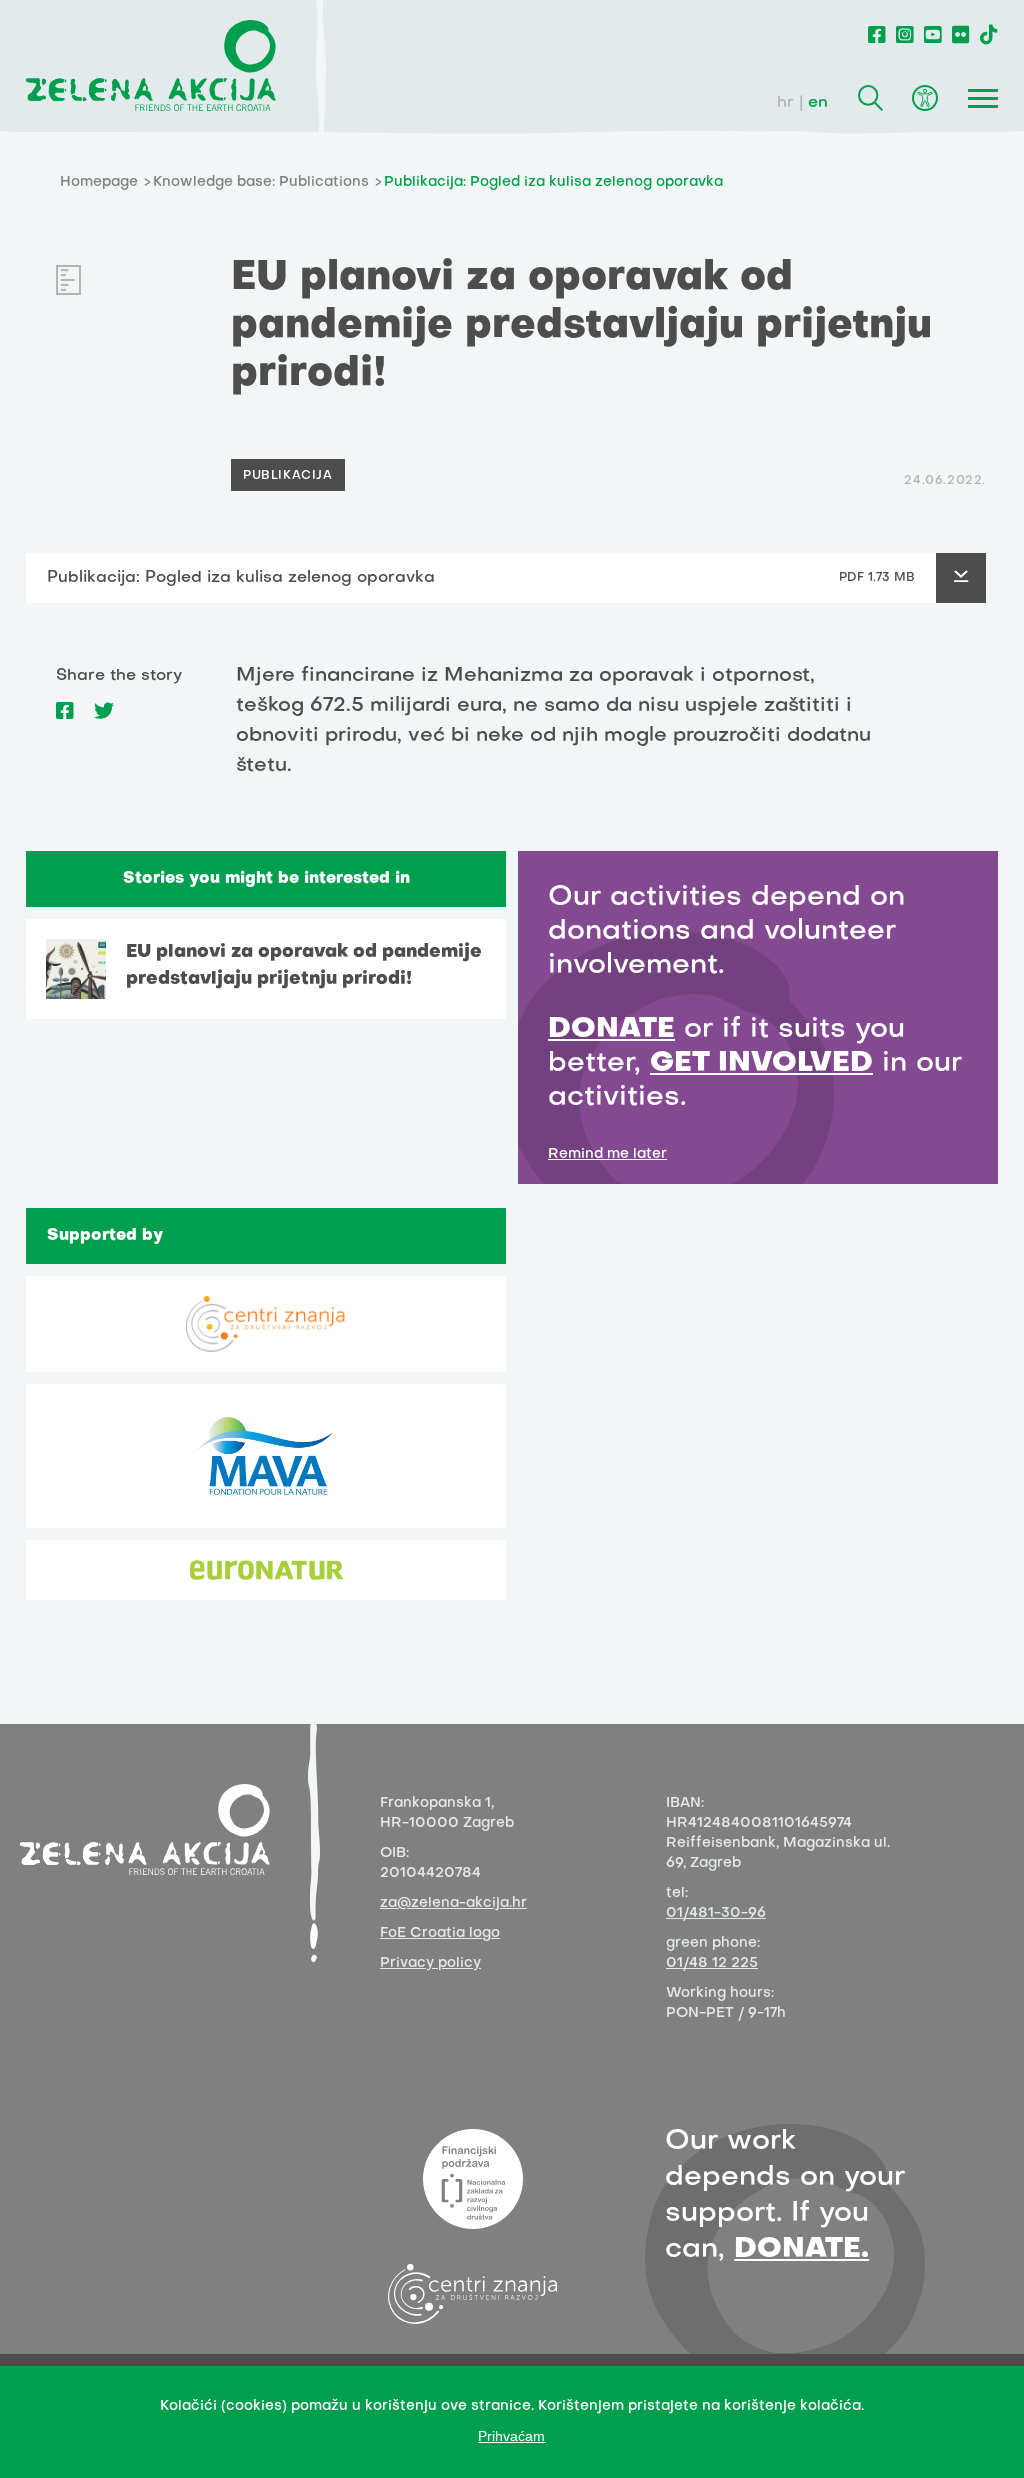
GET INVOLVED (761, 1063)
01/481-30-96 (716, 1913)
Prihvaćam (511, 2436)
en (818, 103)
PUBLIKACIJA (288, 476)
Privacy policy (430, 1963)
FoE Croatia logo (440, 1933)
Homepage (99, 182)
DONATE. (801, 2249)
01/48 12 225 (712, 1963)
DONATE (611, 1029)
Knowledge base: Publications (261, 182)
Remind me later (607, 1154)
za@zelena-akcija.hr (453, 1903)
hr (785, 103)
